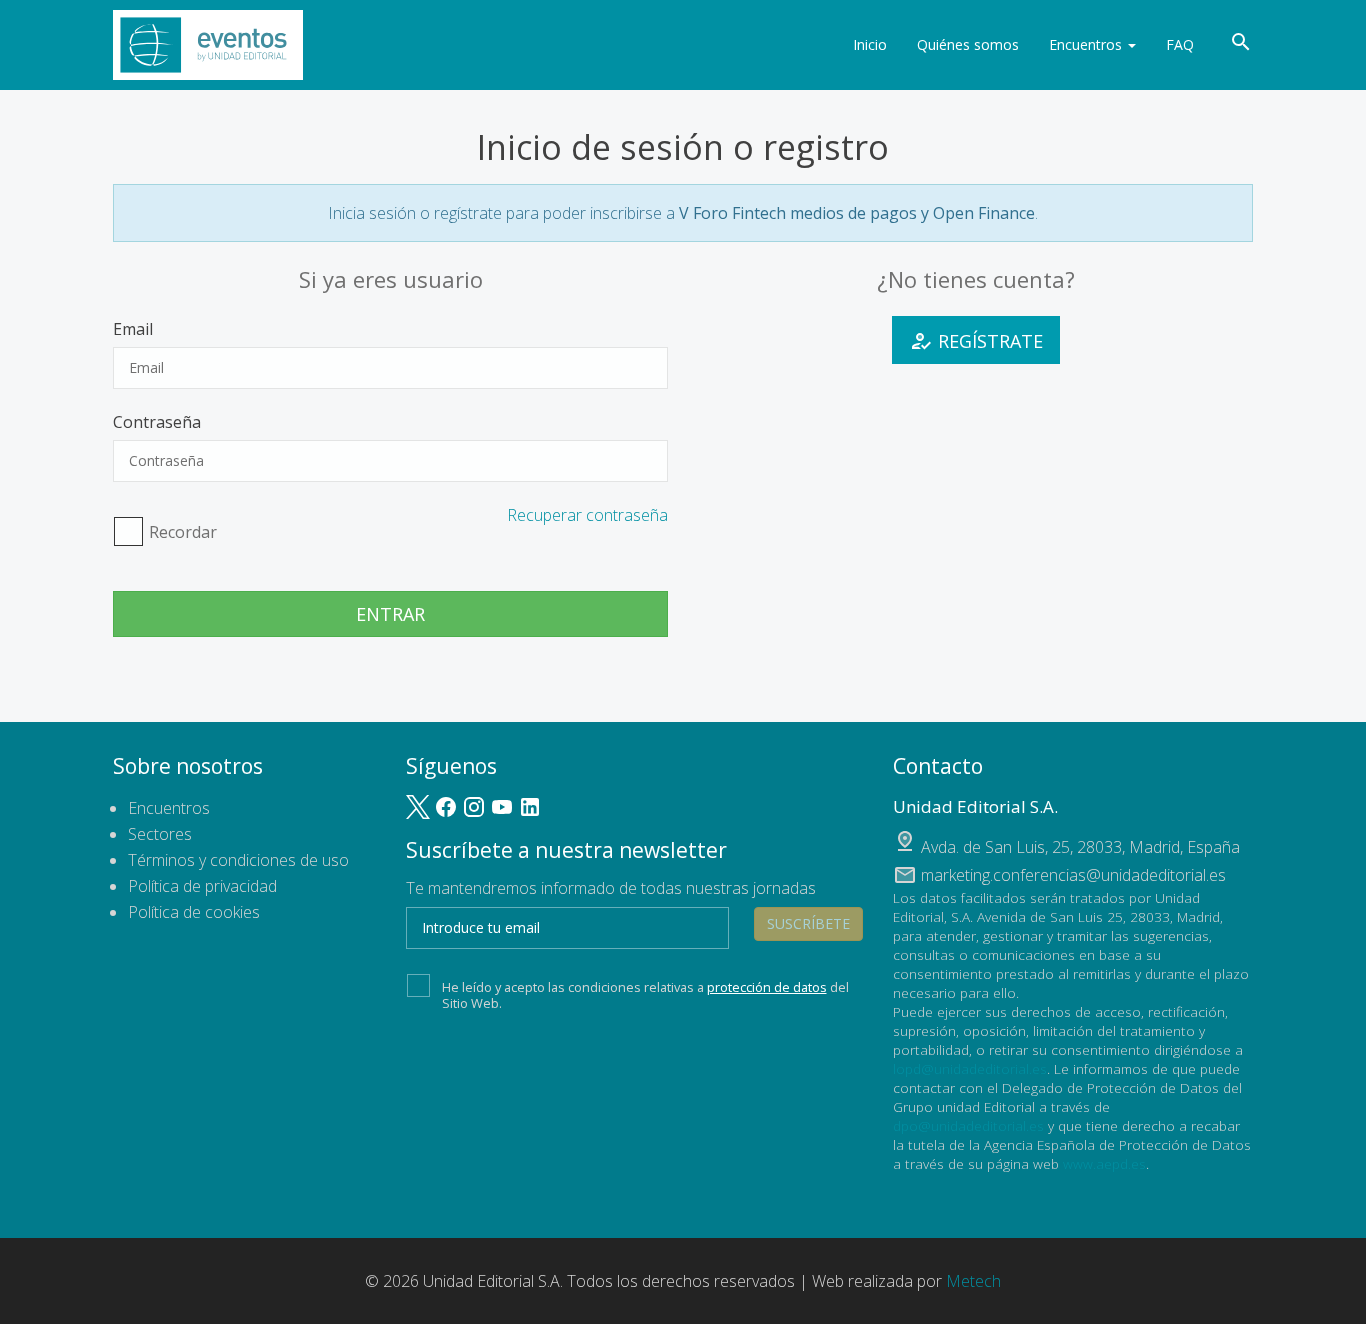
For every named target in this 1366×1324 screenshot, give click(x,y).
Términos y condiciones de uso (238, 860)
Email (133, 329)
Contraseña (157, 422)
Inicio (870, 44)
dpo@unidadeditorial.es (968, 1125)
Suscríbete (808, 923)
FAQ (1180, 44)
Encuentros (1087, 44)
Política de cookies (194, 912)
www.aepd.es (1104, 1163)
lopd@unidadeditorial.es (970, 1068)
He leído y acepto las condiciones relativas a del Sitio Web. (645, 995)
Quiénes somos (968, 44)
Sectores (160, 834)
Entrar (390, 614)
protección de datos (767, 987)
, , (1080, 847)
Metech (973, 1281)
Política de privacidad (202, 886)
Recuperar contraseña (587, 515)
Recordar (183, 532)
